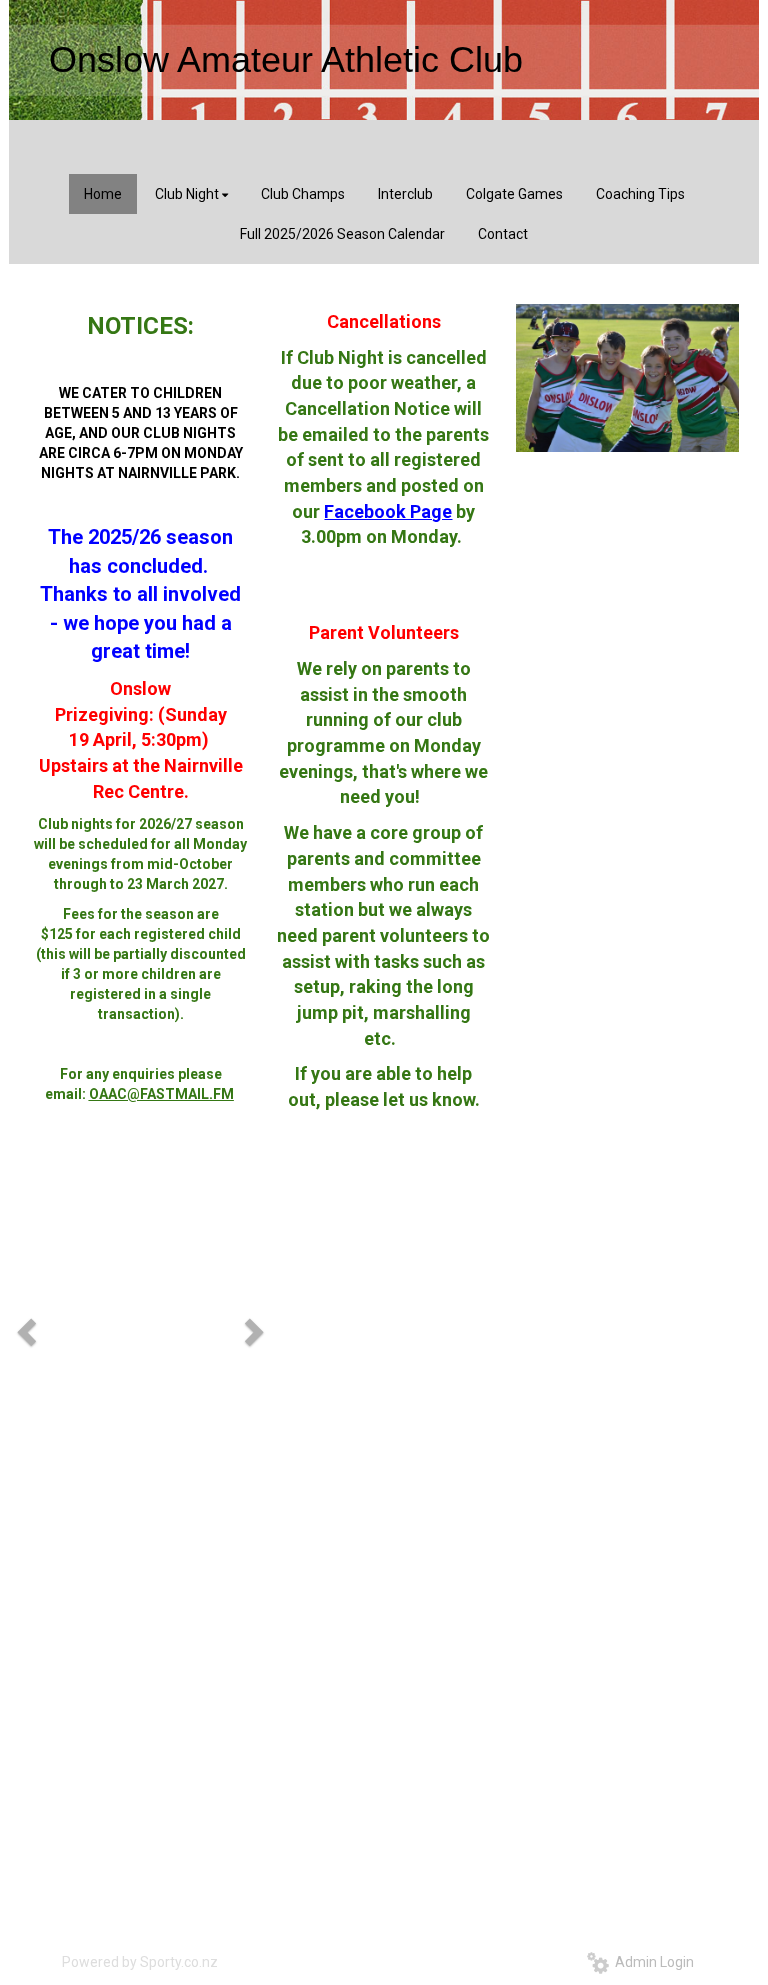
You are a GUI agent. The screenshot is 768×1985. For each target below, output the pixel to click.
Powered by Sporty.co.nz (140, 1962)
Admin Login (651, 1962)
